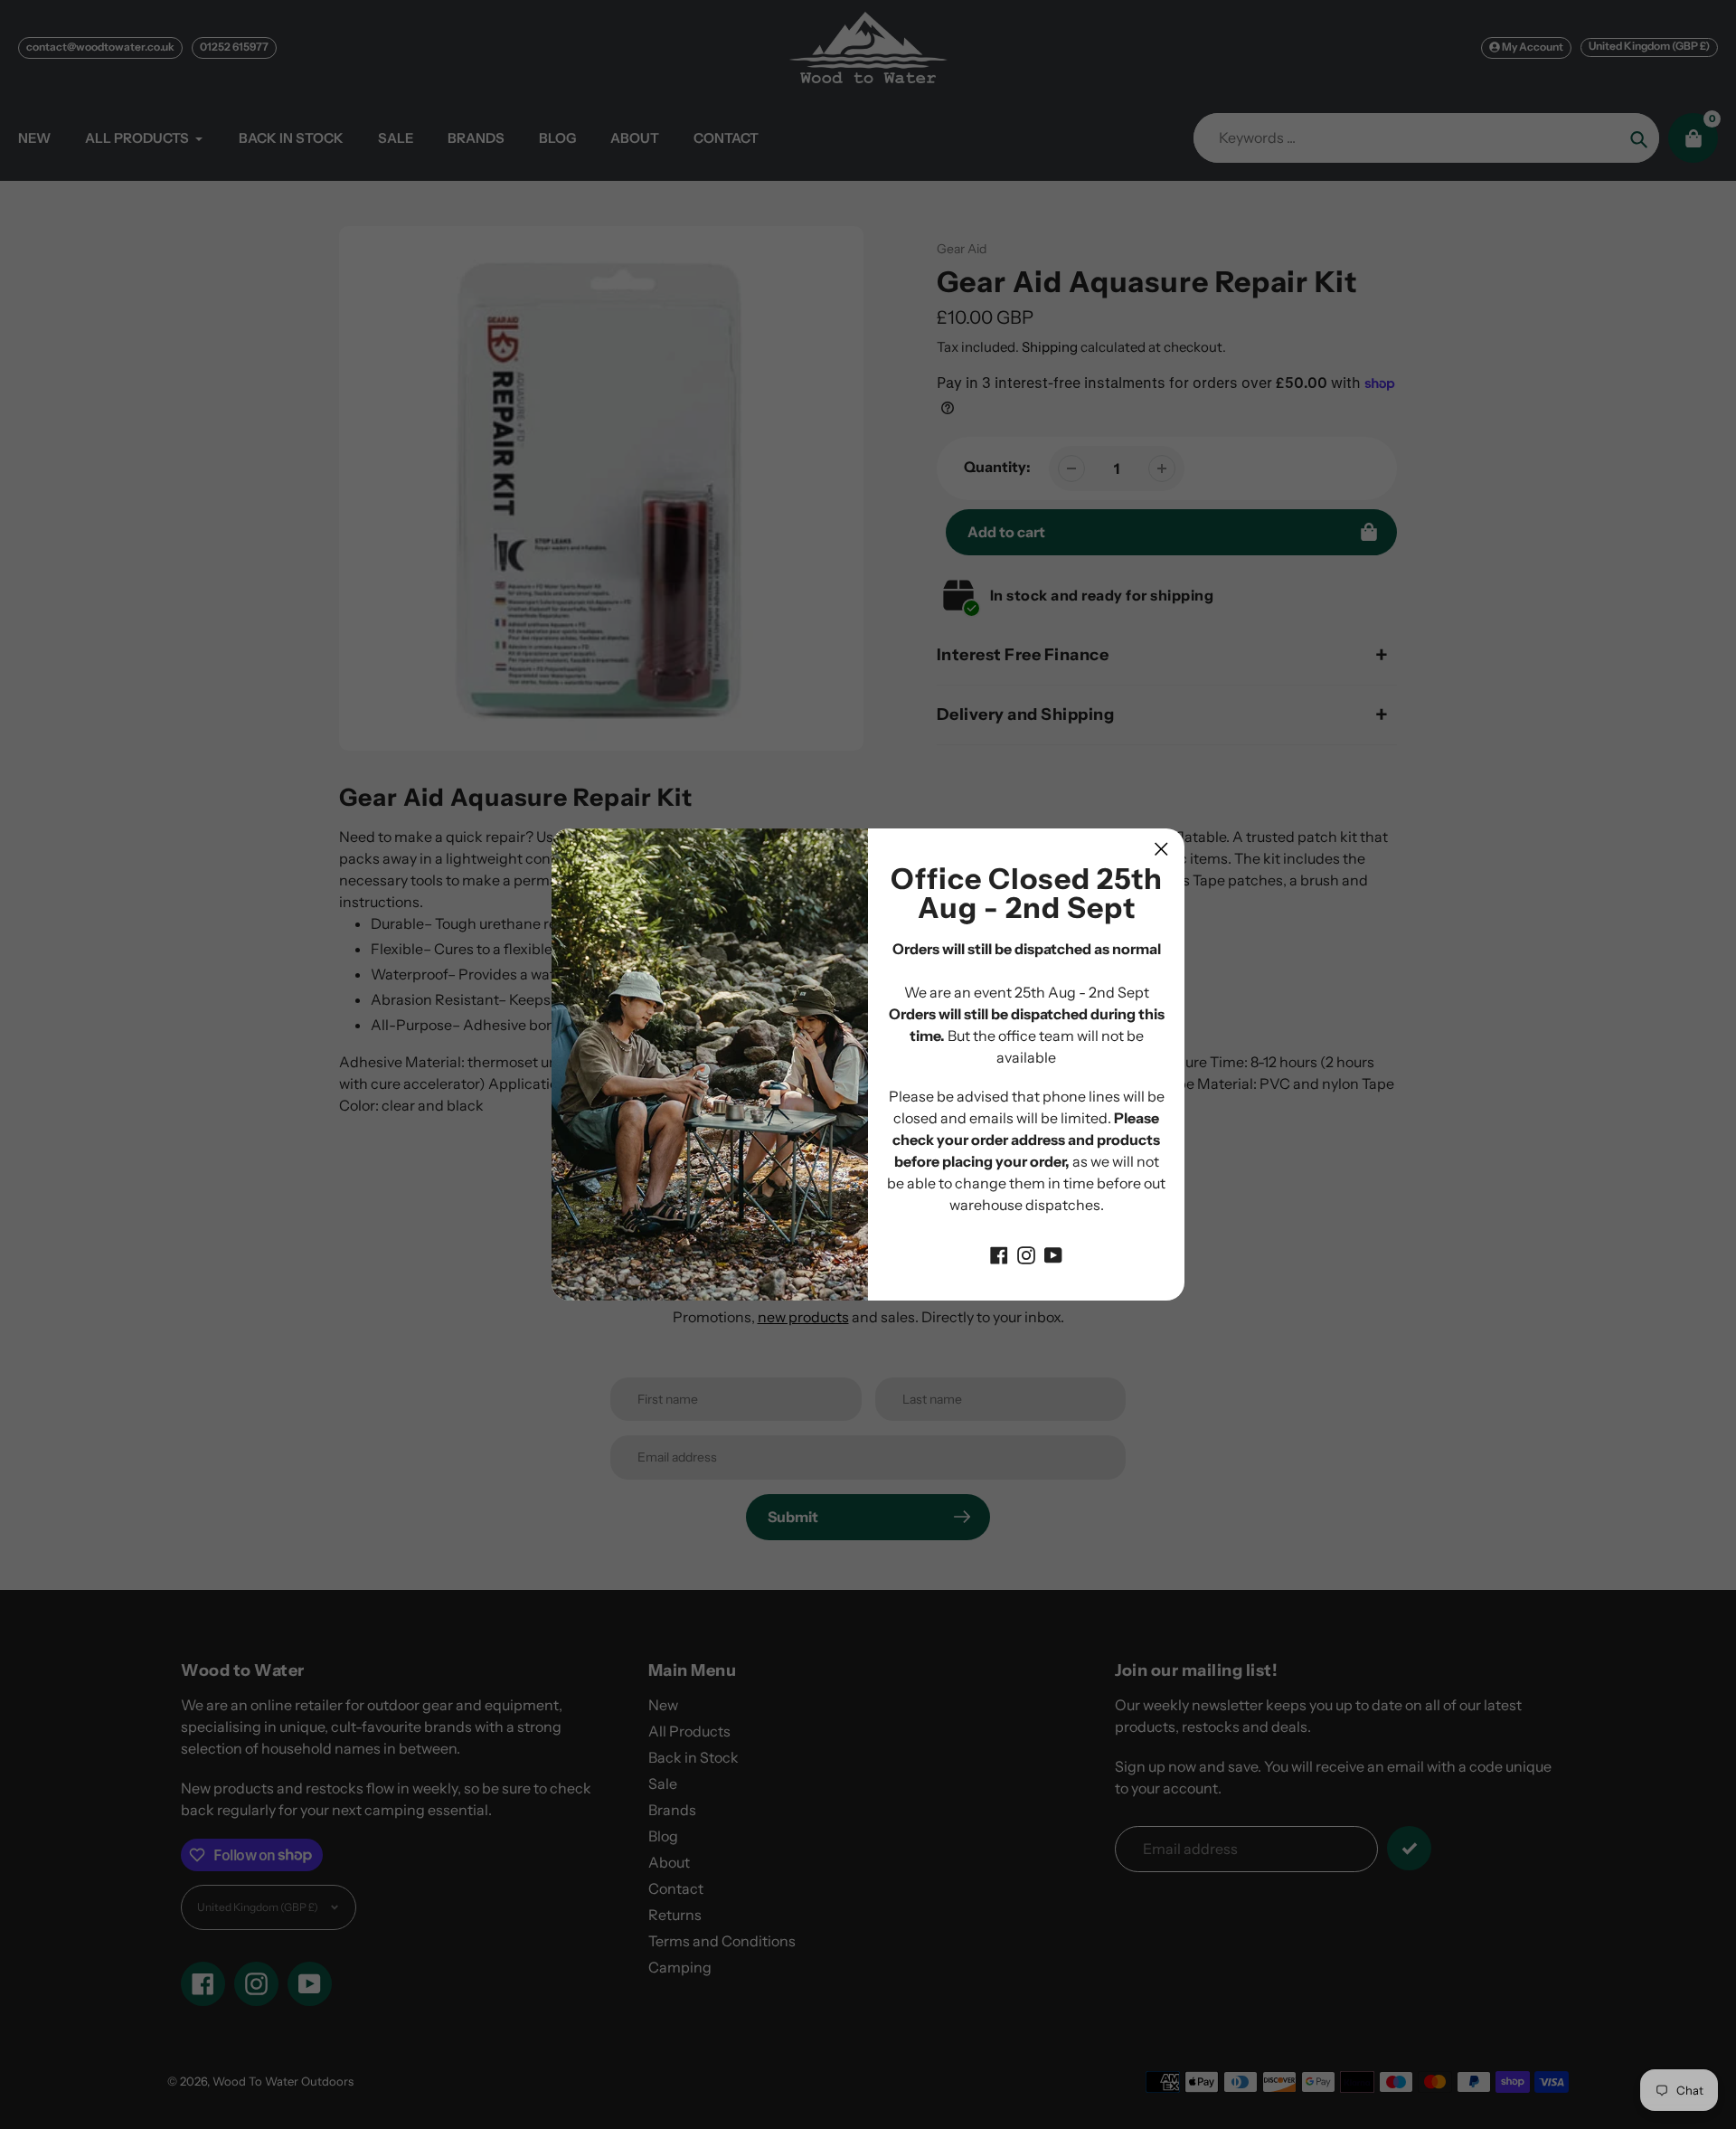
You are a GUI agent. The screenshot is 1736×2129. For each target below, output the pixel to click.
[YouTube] (1053, 1254)
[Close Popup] (1161, 849)
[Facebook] (999, 1254)
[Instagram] (1026, 1254)
